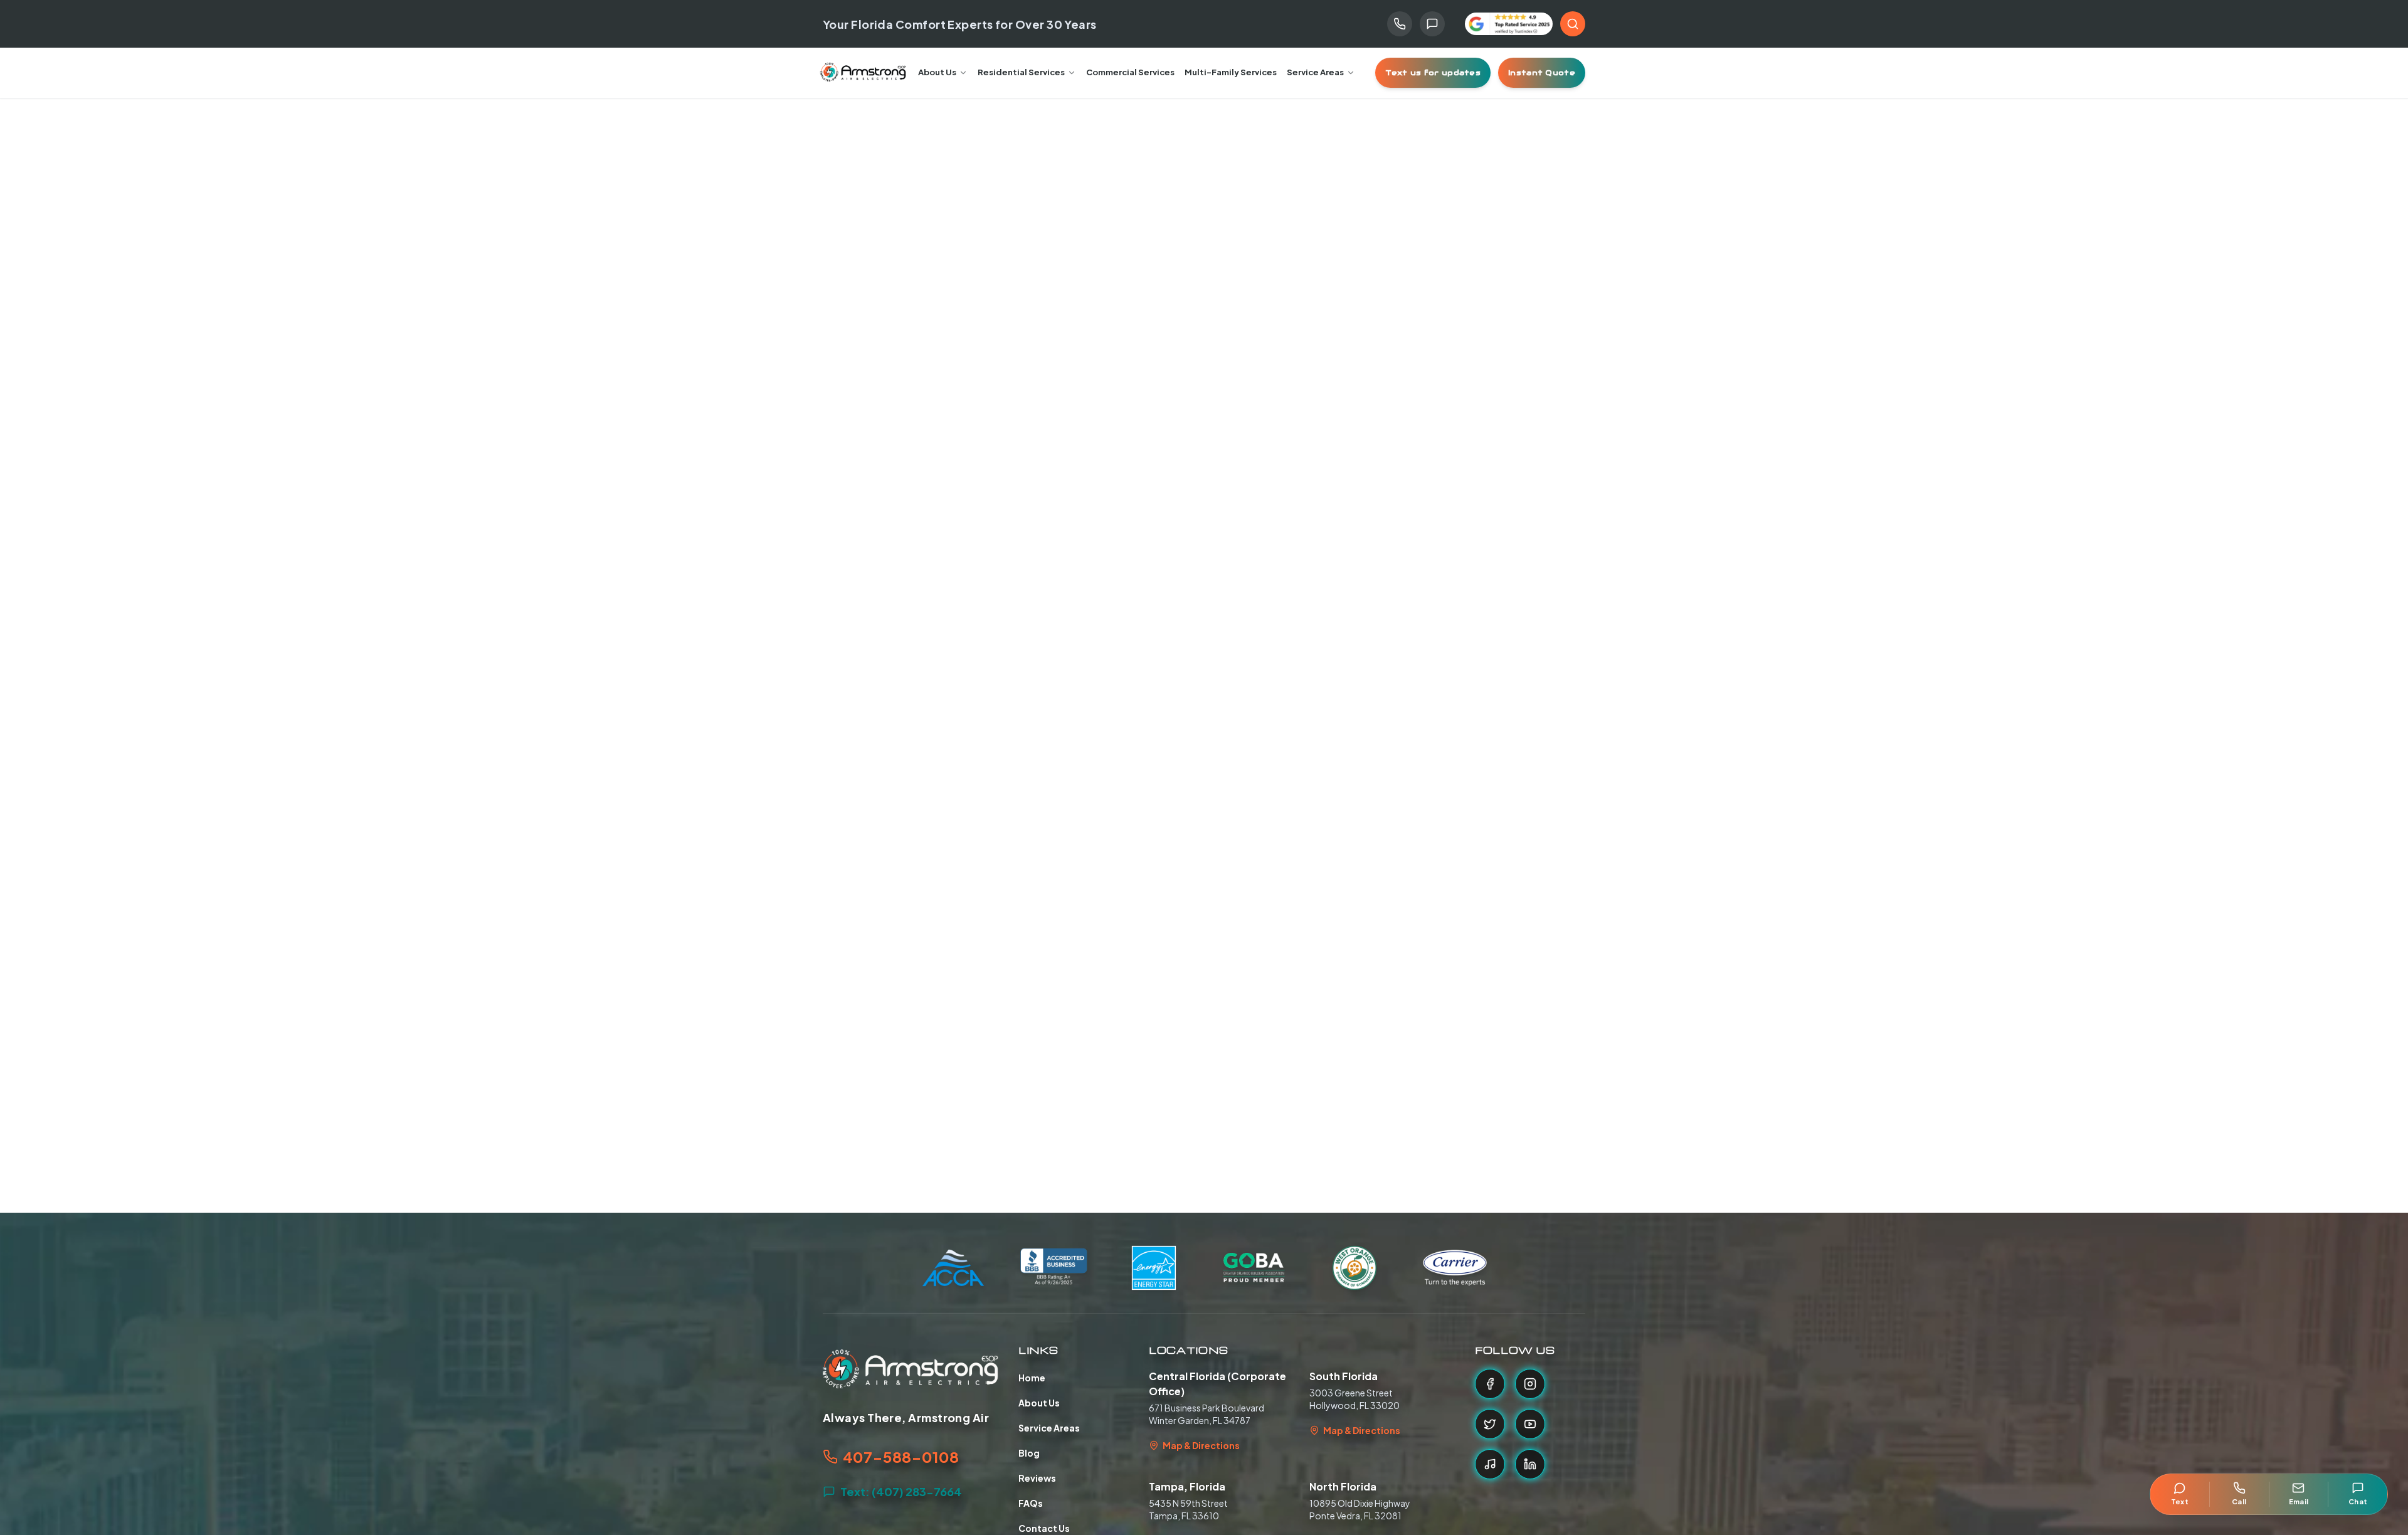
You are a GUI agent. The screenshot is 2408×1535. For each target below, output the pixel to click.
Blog (1029, 1453)
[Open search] (1573, 24)
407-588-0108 (901, 1457)
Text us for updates (1433, 72)
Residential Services (1021, 72)
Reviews (1037, 1478)
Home (1032, 1378)
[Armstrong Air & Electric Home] (863, 73)
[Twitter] (1490, 1424)
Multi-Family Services (1231, 72)
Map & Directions (1201, 1445)
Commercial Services (1130, 72)
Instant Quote (1542, 72)
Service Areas (1315, 72)
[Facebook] (1490, 1384)
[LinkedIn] (1530, 1464)
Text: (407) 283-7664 (901, 1491)
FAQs (1031, 1503)
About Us (937, 72)
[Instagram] (1530, 1384)
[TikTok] (1490, 1464)
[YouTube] (1530, 1424)
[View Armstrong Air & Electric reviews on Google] (1509, 24)
